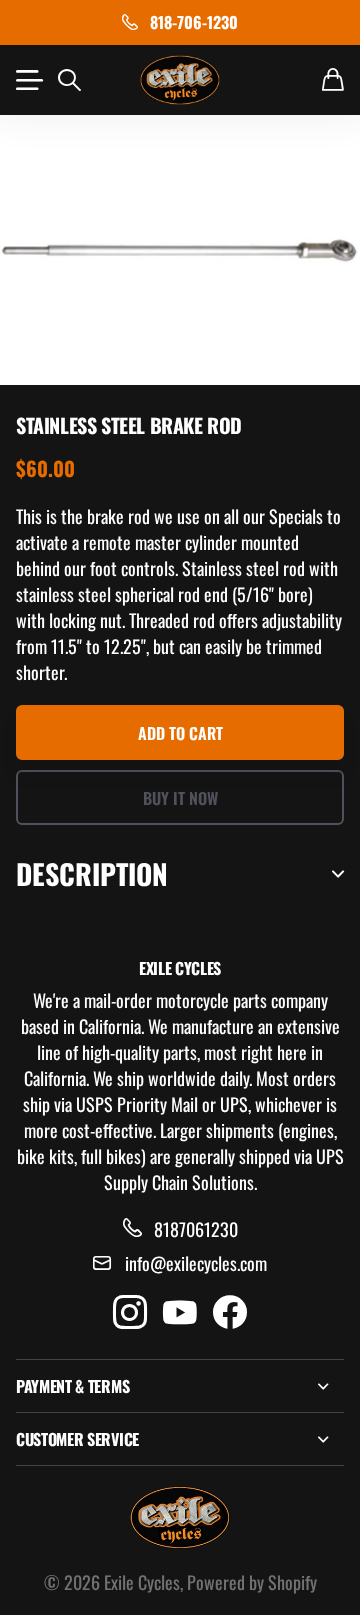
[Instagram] (130, 1313)
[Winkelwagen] (333, 80)
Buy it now (180, 798)
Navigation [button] (27, 80)
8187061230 (196, 1229)
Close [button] (180, 1386)
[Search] (69, 80)
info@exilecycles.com (196, 1263)
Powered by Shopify (252, 1582)
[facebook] (230, 1313)
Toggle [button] (338, 874)
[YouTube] (180, 1313)
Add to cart (180, 733)
